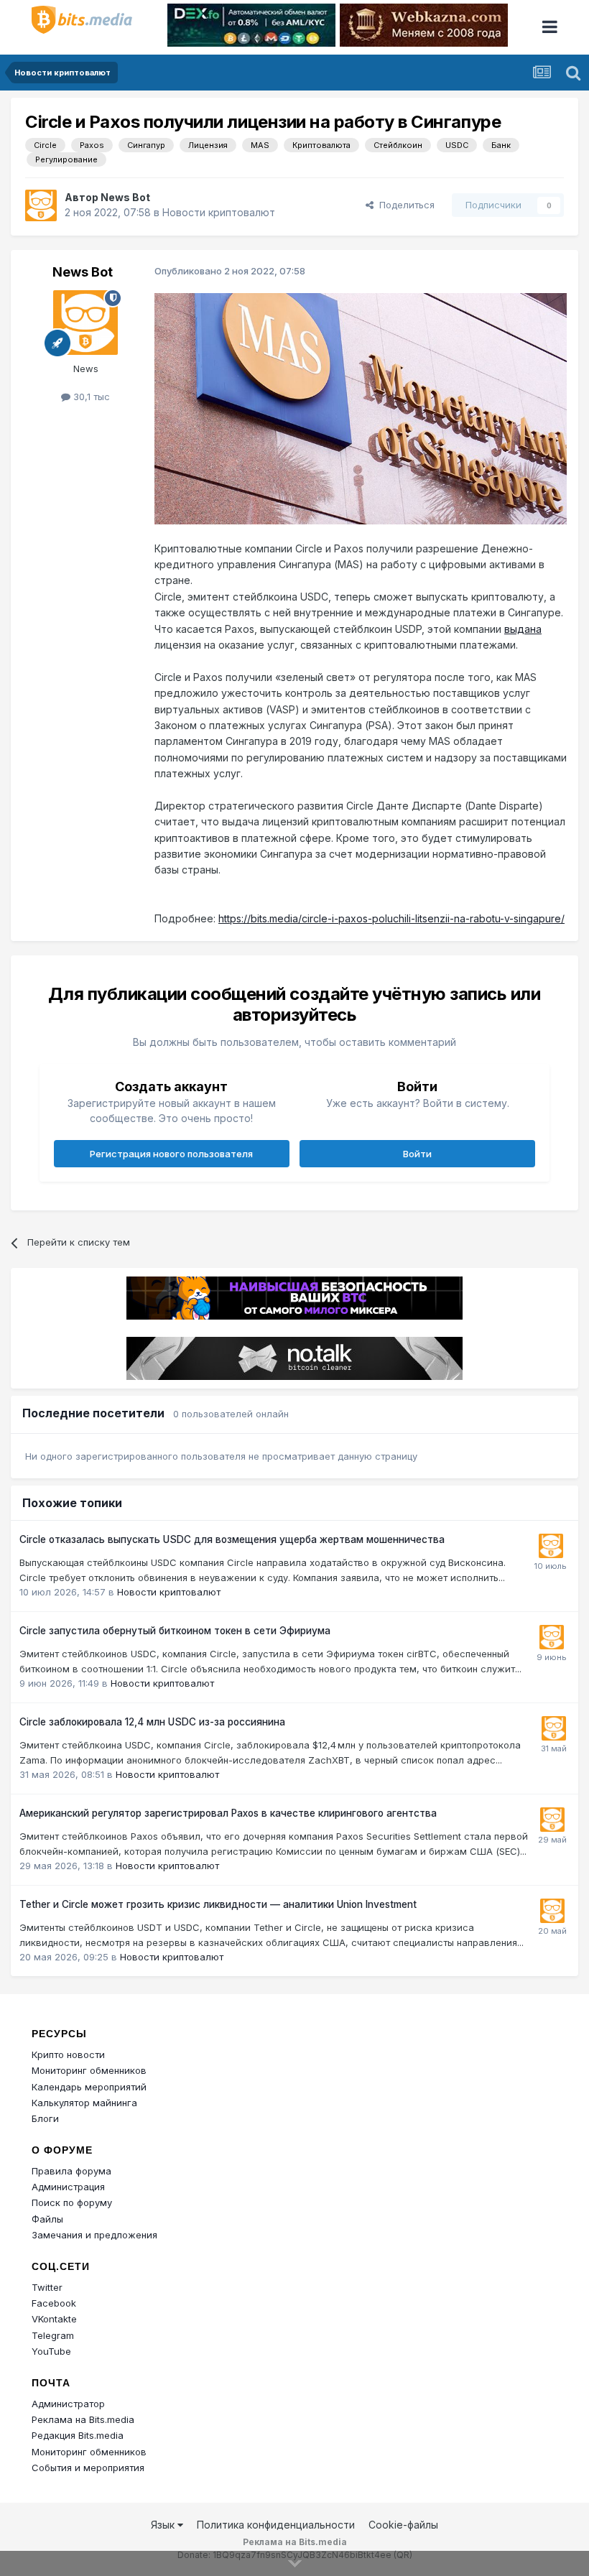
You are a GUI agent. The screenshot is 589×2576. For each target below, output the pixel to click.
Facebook (54, 2303)
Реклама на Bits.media (83, 2419)
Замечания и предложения (94, 2235)
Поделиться (404, 205)
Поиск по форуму (72, 2202)
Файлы (47, 2219)
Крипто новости (68, 2054)
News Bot (125, 197)
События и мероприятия (88, 2468)
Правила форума (71, 2171)
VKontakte (54, 2319)
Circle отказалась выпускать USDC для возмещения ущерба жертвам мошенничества (232, 1539)
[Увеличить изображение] (361, 408)
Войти (417, 1154)
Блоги (45, 2118)
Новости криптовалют (219, 212)
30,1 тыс (90, 397)
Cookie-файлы (403, 2525)
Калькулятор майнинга (84, 2103)
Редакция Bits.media (78, 2435)
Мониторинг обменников (89, 2070)
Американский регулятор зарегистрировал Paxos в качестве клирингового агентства (228, 1813)
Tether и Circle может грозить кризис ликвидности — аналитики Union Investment (218, 1904)
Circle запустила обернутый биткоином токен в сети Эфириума (175, 1631)
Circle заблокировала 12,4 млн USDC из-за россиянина (152, 1722)
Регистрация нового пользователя (171, 1154)
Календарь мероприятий (89, 2087)
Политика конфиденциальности (276, 2525)
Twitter (47, 2287)
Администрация (68, 2187)
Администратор (68, 2404)
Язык (164, 2525)
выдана (523, 629)
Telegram (53, 2335)
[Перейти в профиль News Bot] (41, 205)
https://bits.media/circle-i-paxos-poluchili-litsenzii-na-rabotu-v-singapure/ (391, 918)
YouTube (51, 2351)
